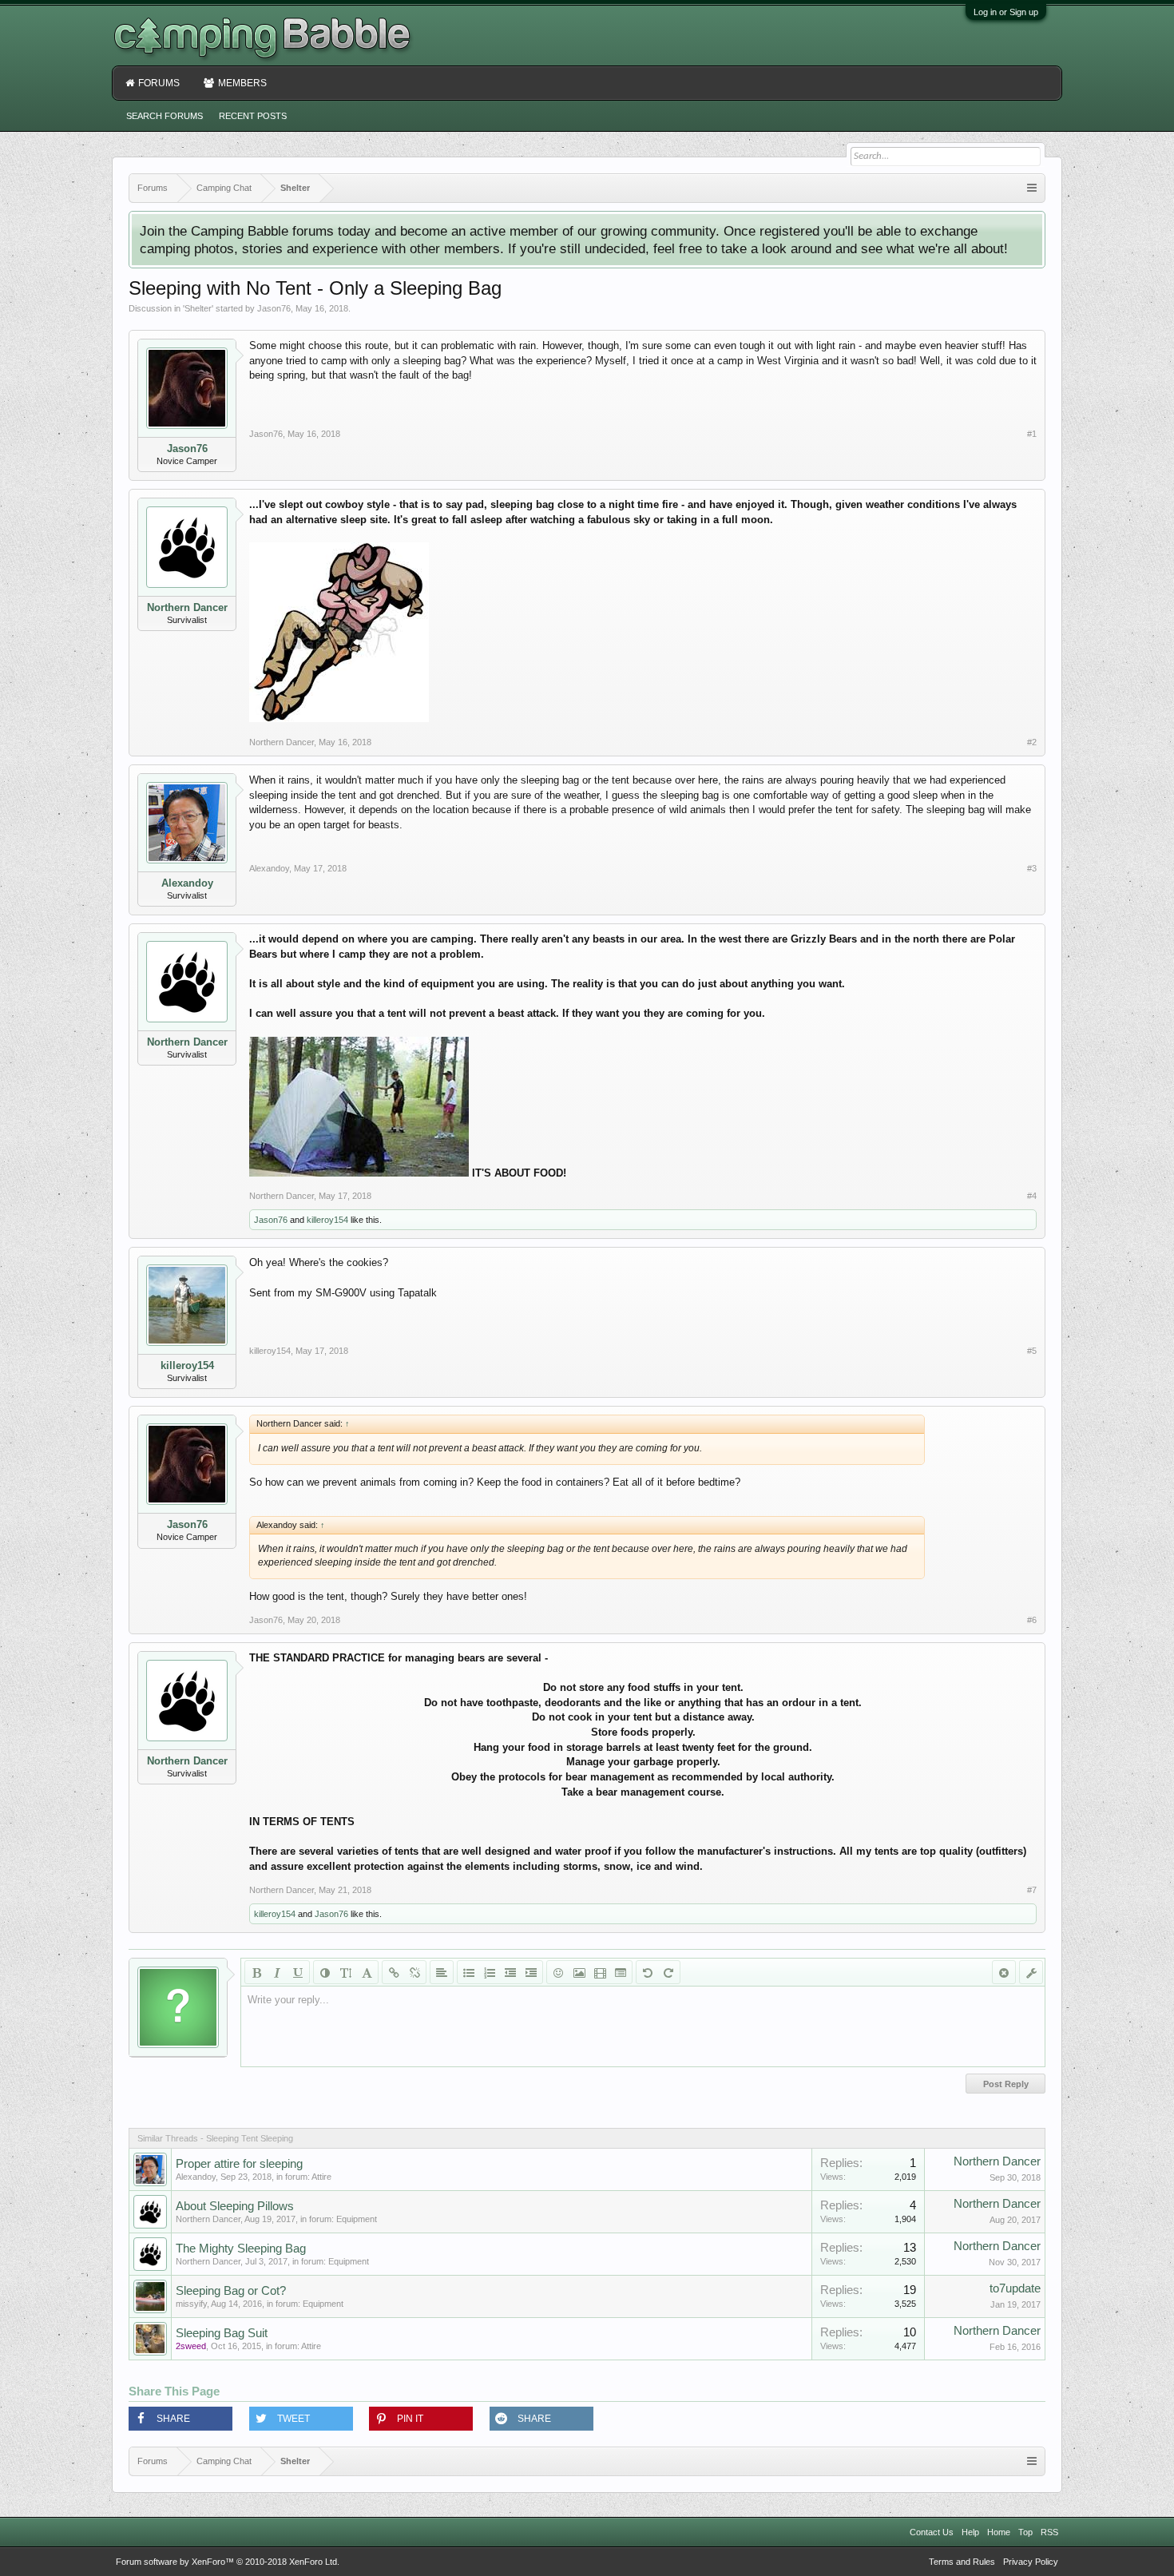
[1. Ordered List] (490, 1972)
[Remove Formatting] (1004, 1972)
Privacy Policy (1031, 2562)
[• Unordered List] (469, 1972)
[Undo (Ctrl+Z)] (648, 1972)
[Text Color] (325, 1972)
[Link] (394, 1972)
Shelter (198, 308)
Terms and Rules (962, 2562)
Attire (321, 2177)
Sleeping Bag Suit (222, 2333)
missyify (191, 2304)
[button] (180, 2419)
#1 (1032, 434)
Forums (159, 83)
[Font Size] (346, 1972)
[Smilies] (558, 1972)
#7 (1032, 1890)
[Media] (600, 1972)
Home (999, 2532)
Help (970, 2532)
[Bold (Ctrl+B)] (256, 1972)
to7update (1015, 2288)
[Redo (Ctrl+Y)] (668, 1972)
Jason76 (274, 308)
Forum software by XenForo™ (228, 2562)
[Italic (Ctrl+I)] (277, 1972)
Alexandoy (187, 883)
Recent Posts (253, 116)
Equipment (357, 2219)
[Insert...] (621, 1972)
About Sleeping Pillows (235, 2206)
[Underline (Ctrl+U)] (298, 1972)
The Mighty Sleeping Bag (241, 2249)
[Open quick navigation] (1032, 188)
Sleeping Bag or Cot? (231, 2291)
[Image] (579, 1972)
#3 (1032, 868)
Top (1025, 2532)
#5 (1032, 1351)
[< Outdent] (510, 1972)
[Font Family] (367, 1972)
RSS (1049, 2532)
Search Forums (165, 116)
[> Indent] (531, 1972)
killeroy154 (327, 1220)
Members (242, 83)
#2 (1032, 742)
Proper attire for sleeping (239, 2164)
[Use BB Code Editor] (1031, 1972)
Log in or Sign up (1006, 12)
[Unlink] (414, 1972)
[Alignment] (442, 1972)
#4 (1032, 1196)
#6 (1032, 1620)
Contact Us (932, 2532)
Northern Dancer (187, 607)
